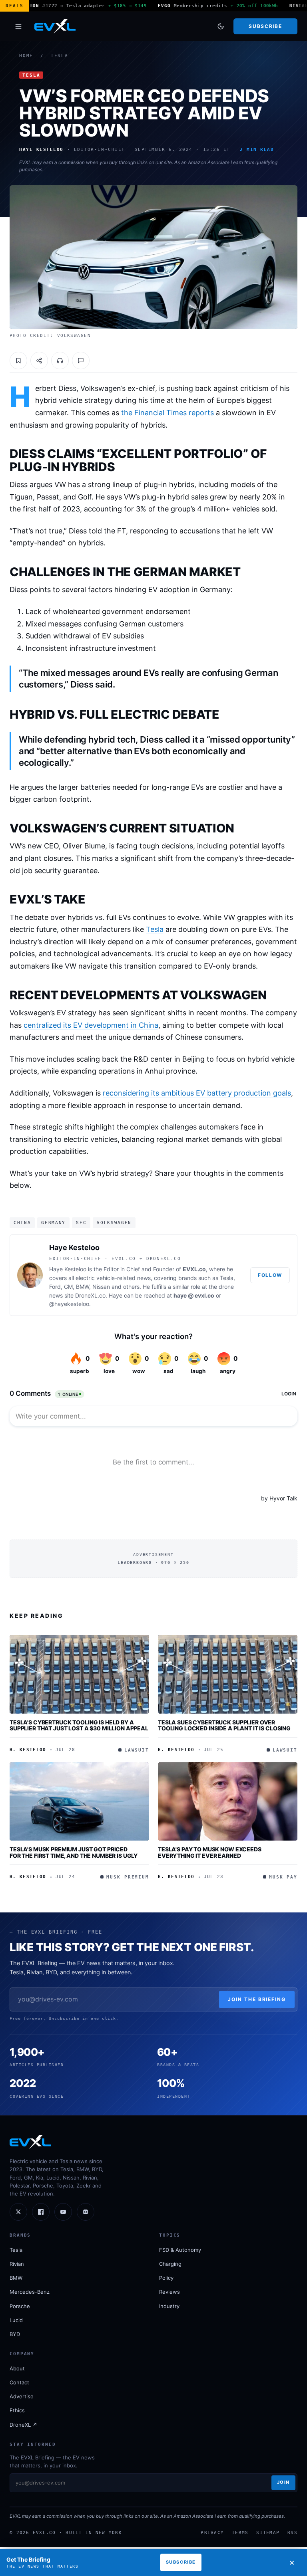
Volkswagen (114, 1223)
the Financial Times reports (167, 413)
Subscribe (265, 26)
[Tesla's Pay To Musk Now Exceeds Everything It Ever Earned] (228, 1801)
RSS (292, 2532)
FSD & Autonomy (180, 2250)
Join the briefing (257, 1999)
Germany (53, 1223)
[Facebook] (41, 2212)
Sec (81, 1223)
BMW (16, 2278)
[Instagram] (86, 2212)
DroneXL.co (90, 1295)
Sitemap (268, 2532)
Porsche (20, 2306)
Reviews (169, 2292)
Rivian (17, 2264)
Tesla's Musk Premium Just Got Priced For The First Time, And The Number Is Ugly (74, 1852)
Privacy (212, 2532)
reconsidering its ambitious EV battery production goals (197, 1093)
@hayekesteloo (69, 1304)
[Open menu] (18, 26)
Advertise (22, 2396)
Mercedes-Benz (30, 2292)
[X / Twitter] (18, 2212)
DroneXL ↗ (23, 2425)
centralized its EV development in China (91, 1025)
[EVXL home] (55, 26)
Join (283, 2482)
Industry (169, 2306)
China (22, 1223)
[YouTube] (63, 2212)
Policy (166, 2278)
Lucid (16, 2320)
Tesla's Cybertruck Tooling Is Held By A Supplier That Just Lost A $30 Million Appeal (79, 1725)
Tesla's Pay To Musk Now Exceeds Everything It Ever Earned (210, 1852)
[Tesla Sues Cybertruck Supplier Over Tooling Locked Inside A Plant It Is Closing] (228, 1674)
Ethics (17, 2410)
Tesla (60, 56)
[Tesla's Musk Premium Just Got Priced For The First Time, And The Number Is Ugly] (79, 1801)
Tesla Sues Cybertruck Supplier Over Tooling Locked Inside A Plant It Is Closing (224, 1725)
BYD (15, 2334)
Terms (240, 2532)
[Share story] (39, 361)
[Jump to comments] (81, 361)
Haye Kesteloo (74, 1247)
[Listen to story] (60, 361)
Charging (170, 2264)
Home (26, 56)
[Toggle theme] (221, 26)
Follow (270, 1275)
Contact (19, 2382)
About (17, 2368)
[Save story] (18, 361)
